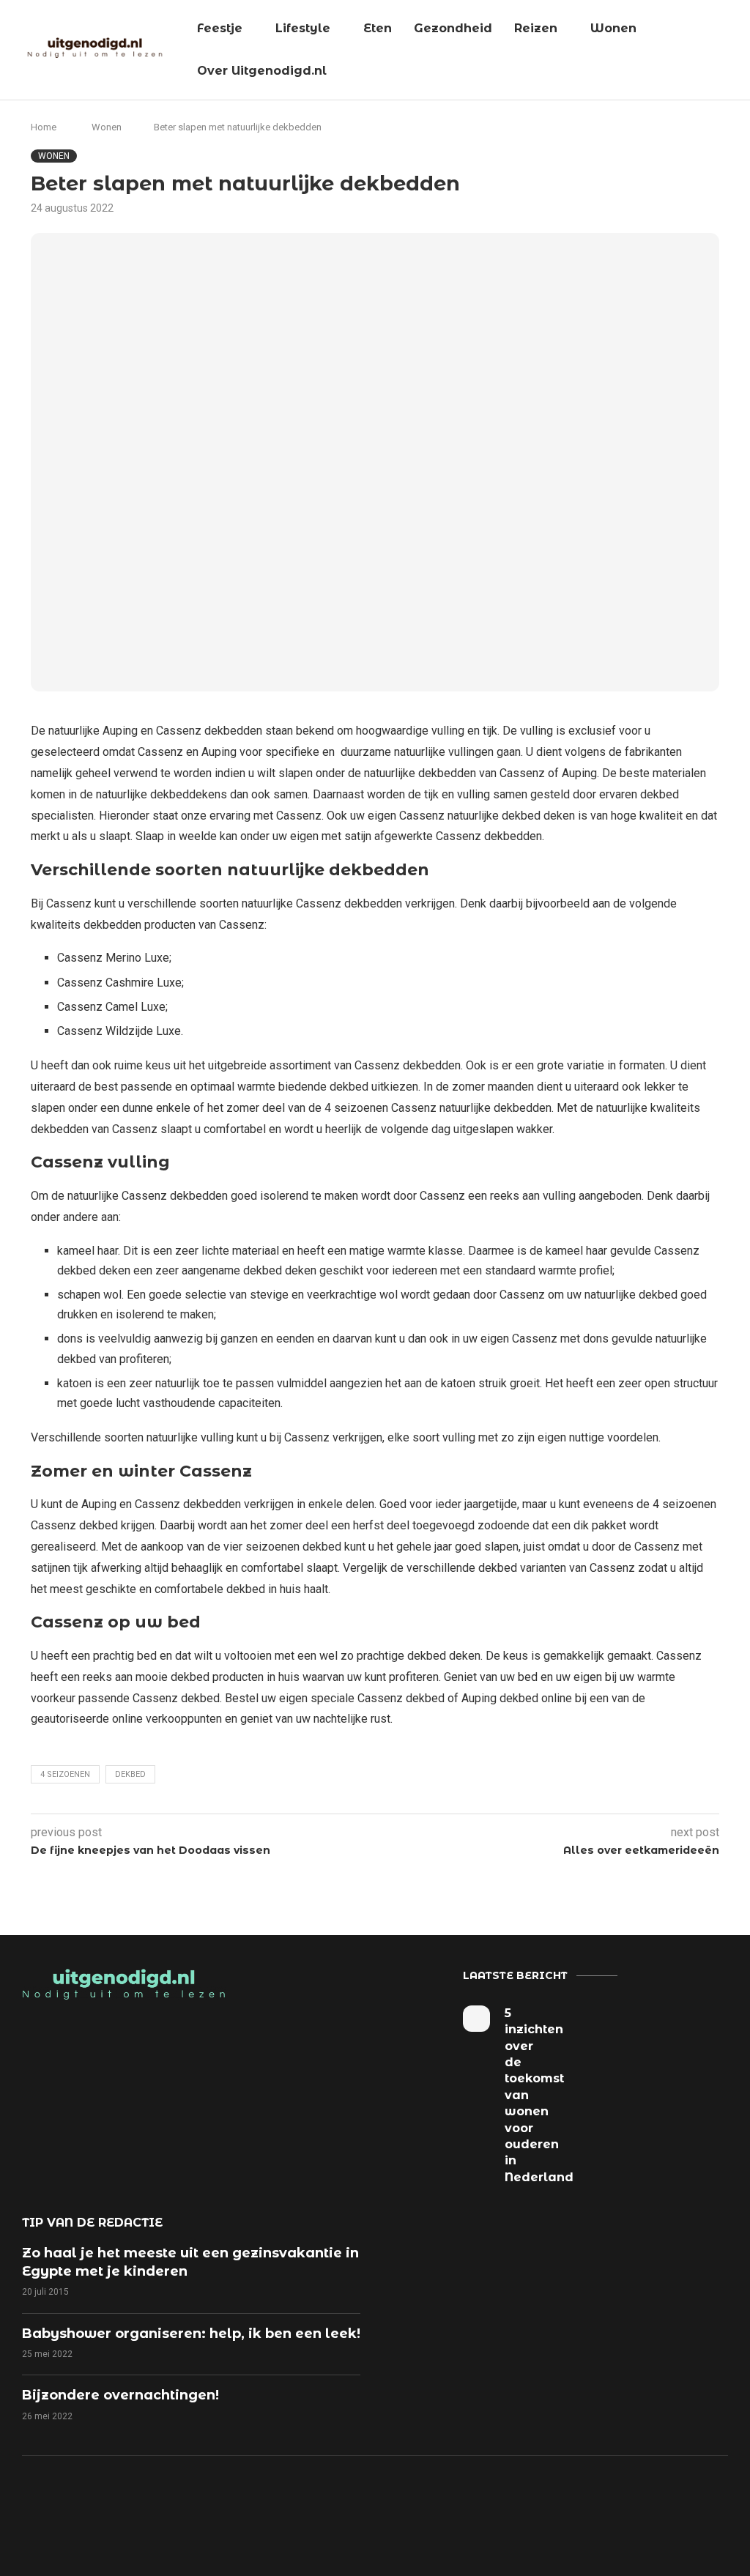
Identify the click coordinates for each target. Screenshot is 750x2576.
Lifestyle (303, 28)
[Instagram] (350, 2511)
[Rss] (451, 2511)
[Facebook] (249, 2511)
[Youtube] (401, 2511)
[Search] (732, 51)
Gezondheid (453, 28)
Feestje (220, 28)
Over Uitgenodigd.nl (262, 71)
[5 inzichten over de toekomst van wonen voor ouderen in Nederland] (476, 2019)
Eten (378, 28)
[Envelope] (502, 2511)
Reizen (536, 28)
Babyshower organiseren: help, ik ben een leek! (191, 2334)
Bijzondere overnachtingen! (120, 2395)
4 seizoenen (65, 1774)
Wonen (613, 28)
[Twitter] (300, 2511)
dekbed (130, 1774)
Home (44, 127)
